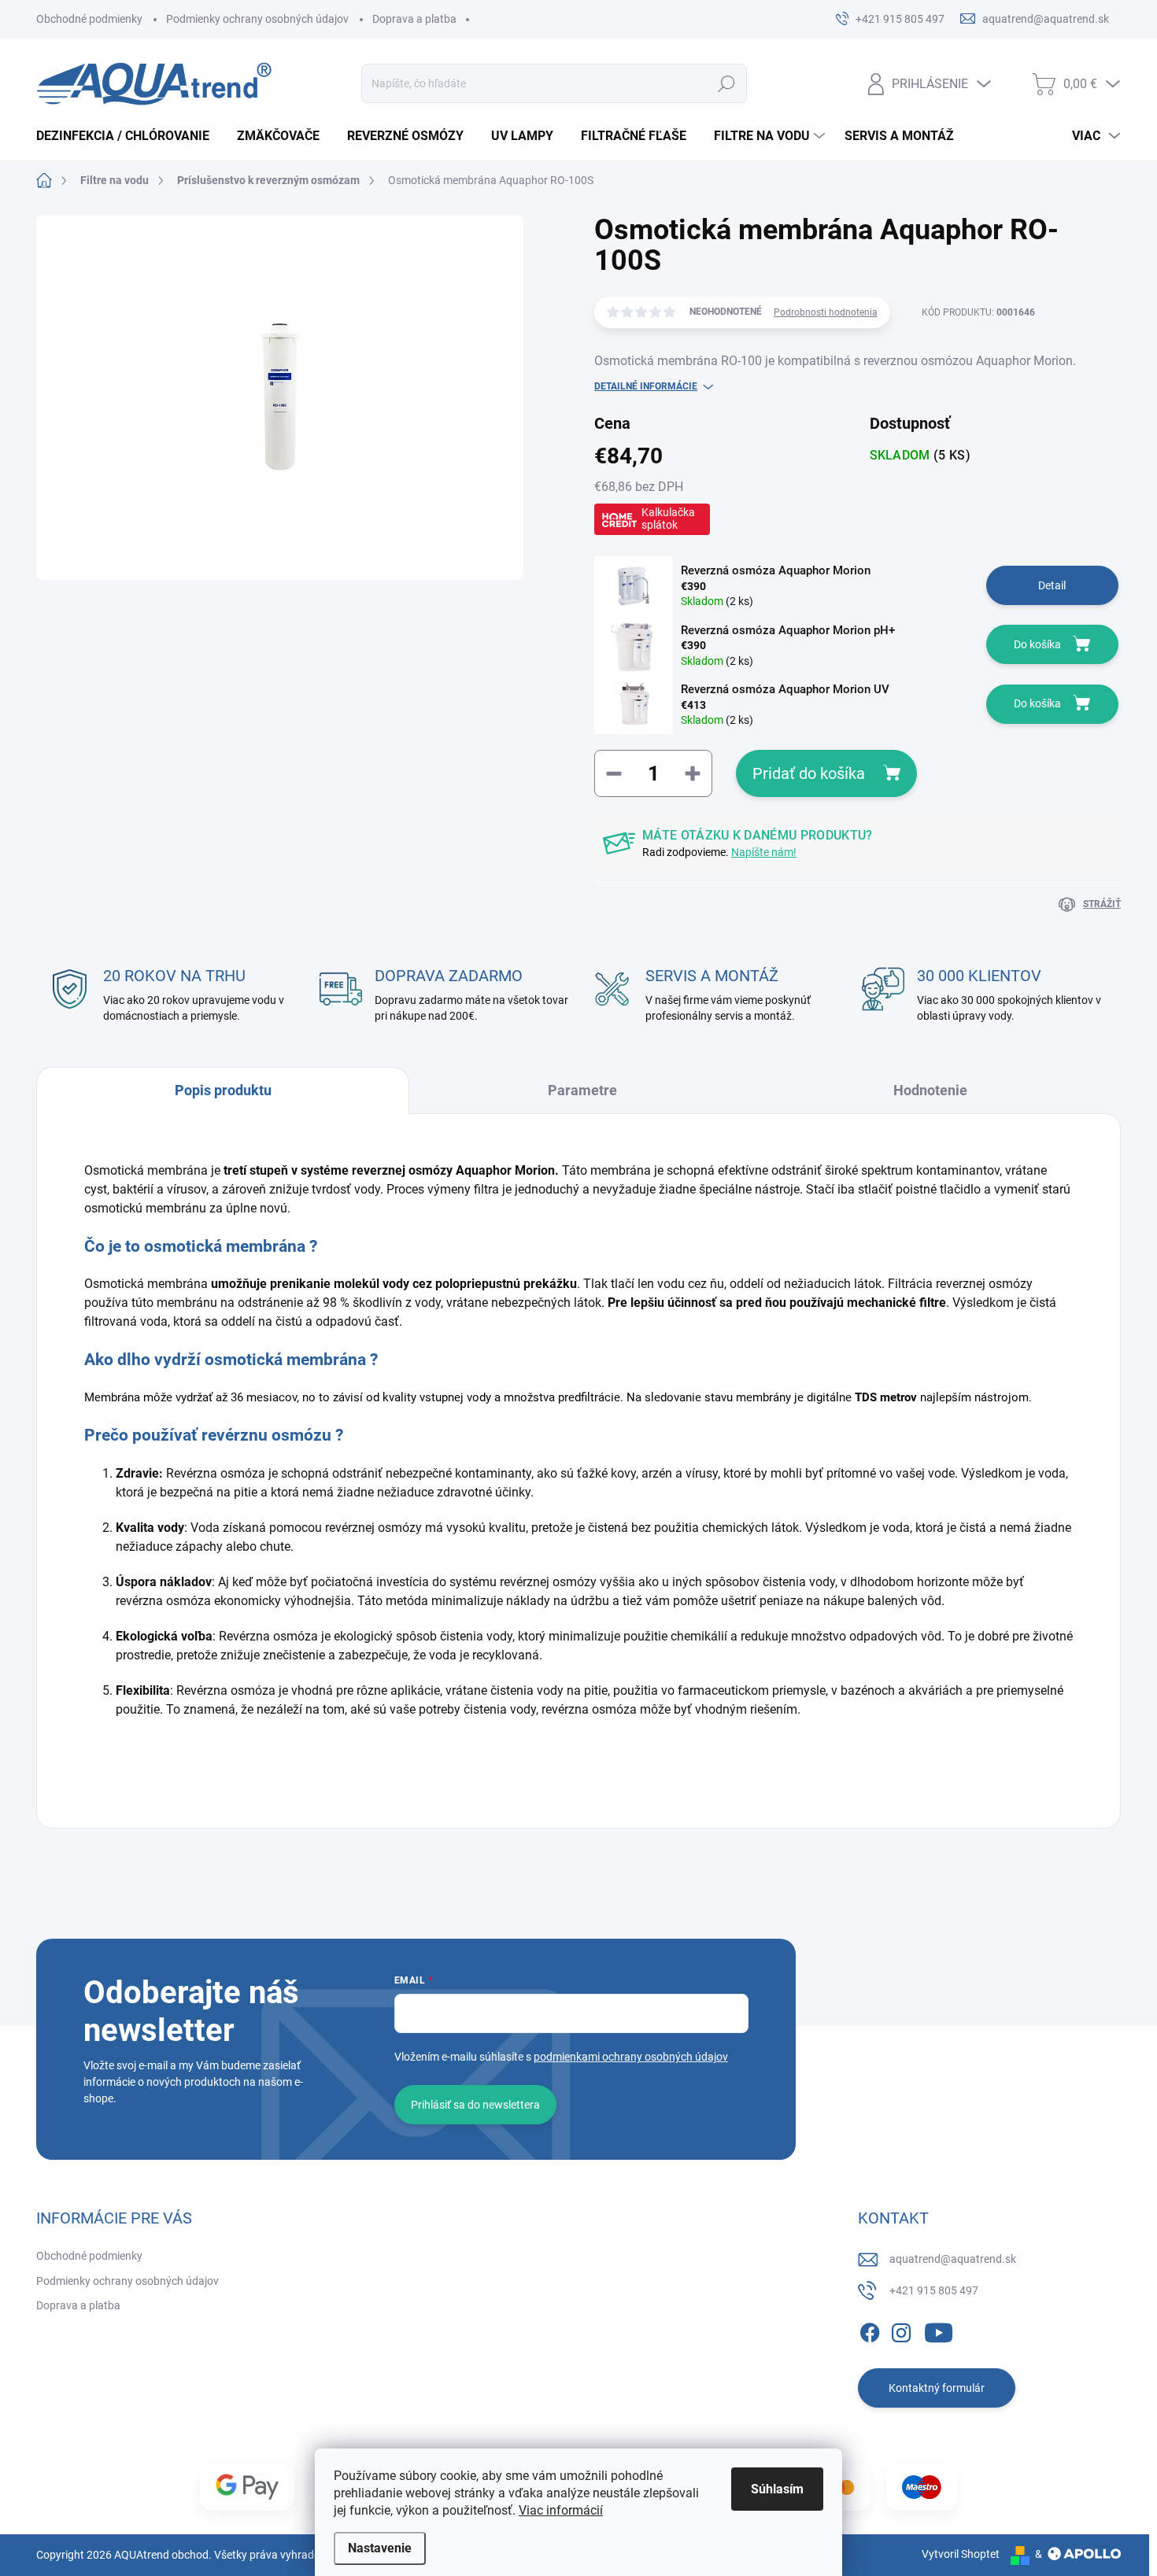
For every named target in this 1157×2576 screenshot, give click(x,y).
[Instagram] (901, 2330)
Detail (1052, 585)
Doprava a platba (414, 19)
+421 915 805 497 (934, 2290)
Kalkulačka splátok (668, 519)
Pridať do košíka (809, 773)
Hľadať (727, 83)
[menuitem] (129, 136)
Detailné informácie (646, 386)
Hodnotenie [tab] (930, 1090)
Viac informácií (561, 2510)
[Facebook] (870, 2330)
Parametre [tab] (582, 1090)
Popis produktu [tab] (223, 1090)
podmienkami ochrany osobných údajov (631, 2057)
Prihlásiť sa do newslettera (475, 2105)
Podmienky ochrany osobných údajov (257, 19)
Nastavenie (380, 2548)
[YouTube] (939, 2330)
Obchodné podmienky (89, 19)
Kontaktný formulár (937, 2388)
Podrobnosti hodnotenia (826, 312)
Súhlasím (777, 2489)
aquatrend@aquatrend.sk (953, 2259)
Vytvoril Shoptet (961, 2554)
